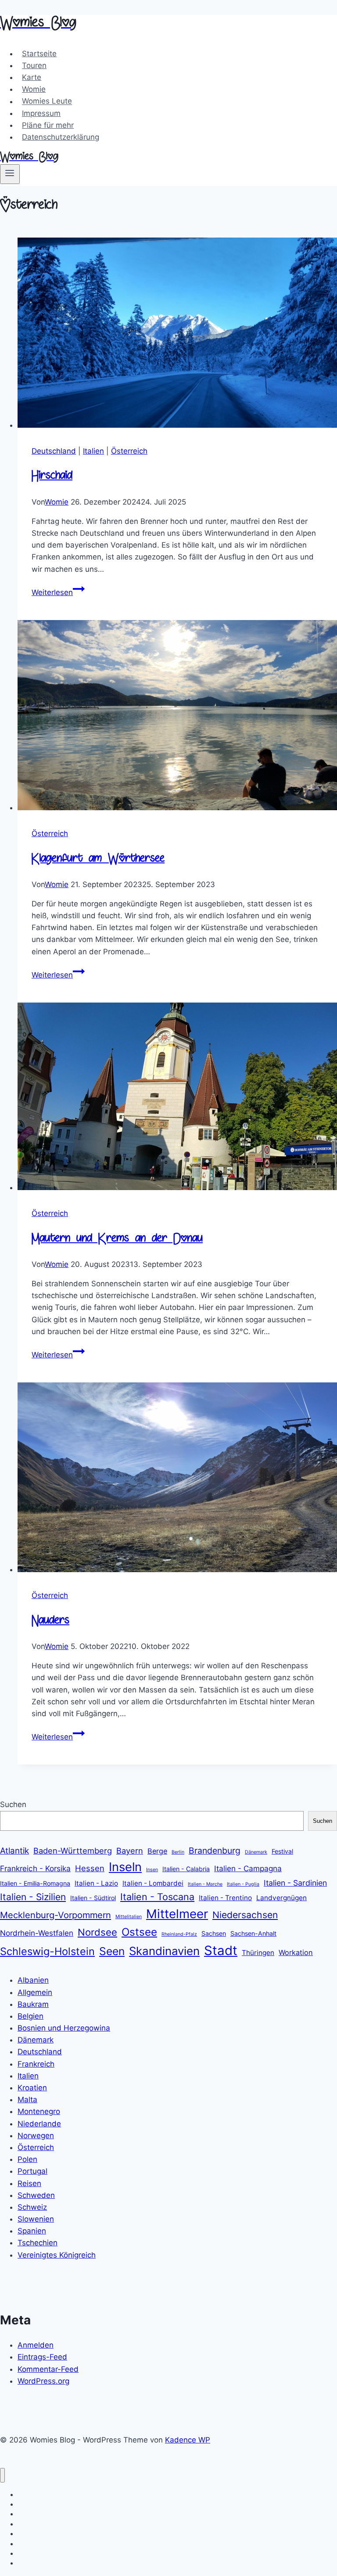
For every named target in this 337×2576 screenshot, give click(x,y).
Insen (152, 1870)
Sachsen (214, 1933)
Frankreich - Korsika (35, 1868)
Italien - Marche (205, 1884)
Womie (34, 89)
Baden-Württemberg (73, 1851)
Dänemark (256, 1852)
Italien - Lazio (96, 1883)
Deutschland (54, 451)
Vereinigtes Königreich (57, 2255)
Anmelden (36, 2345)
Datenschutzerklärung (61, 137)
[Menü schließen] (2, 2475)
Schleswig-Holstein (47, 1951)
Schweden (36, 2195)
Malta (27, 2100)
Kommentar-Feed (48, 2369)
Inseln (125, 1867)
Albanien (33, 1980)
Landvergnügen (281, 1898)
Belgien (30, 2016)
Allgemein (35, 1992)
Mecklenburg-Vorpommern (56, 1915)
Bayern (130, 1851)
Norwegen (36, 2136)
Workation (296, 1952)
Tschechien (38, 2243)
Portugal (32, 2171)
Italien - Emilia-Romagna (35, 1883)
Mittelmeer (177, 1914)
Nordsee (97, 1932)
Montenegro (39, 2111)
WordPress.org (43, 2381)
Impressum (41, 113)
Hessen (90, 1868)
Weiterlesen (58, 592)
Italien (93, 451)
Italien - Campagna (248, 1868)
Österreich (129, 451)
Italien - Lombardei (153, 1883)
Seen (112, 1951)
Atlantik (14, 1851)
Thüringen (258, 1953)
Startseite (39, 54)
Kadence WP (188, 2440)
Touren (34, 65)
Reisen (29, 2183)
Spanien (32, 2231)
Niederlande (39, 2124)
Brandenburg (215, 1851)
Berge (157, 1851)
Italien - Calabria (186, 1869)
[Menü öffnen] (10, 174)
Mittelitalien (129, 1917)
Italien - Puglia (243, 1884)
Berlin (178, 1852)
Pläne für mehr (48, 125)
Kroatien (32, 2088)
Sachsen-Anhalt (253, 1933)
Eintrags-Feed (42, 2357)
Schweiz (32, 2207)
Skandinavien (164, 1951)
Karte (32, 77)
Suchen (13, 1804)
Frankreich (36, 2064)
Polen (27, 2159)
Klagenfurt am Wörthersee (98, 859)
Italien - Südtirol (93, 1898)
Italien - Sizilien (33, 1897)
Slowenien (36, 2219)
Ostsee (139, 1932)
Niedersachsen (245, 1915)
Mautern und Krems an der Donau (117, 1239)
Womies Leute (47, 101)
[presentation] (177, 334)
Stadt (221, 1950)
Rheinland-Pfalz (179, 1934)
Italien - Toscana (157, 1897)
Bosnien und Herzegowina (64, 2028)
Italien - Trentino (225, 1898)
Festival (282, 1851)
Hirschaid (52, 476)
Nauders (50, 1621)
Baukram (33, 2004)
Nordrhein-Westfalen (37, 1933)
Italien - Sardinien (295, 1883)
